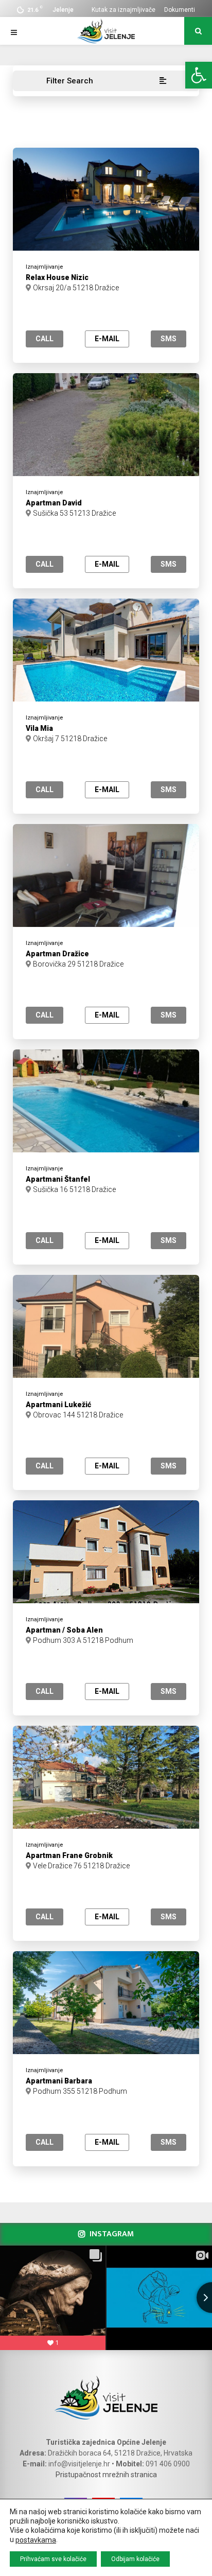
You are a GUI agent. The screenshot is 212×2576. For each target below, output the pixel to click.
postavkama (36, 2540)
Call (45, 339)
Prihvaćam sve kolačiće (53, 2559)
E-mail (107, 339)
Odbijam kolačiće (135, 2559)
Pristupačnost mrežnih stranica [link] (106, 2475)
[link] (199, 75)
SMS (169, 339)
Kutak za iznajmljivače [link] (123, 10)
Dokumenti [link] (180, 10)
